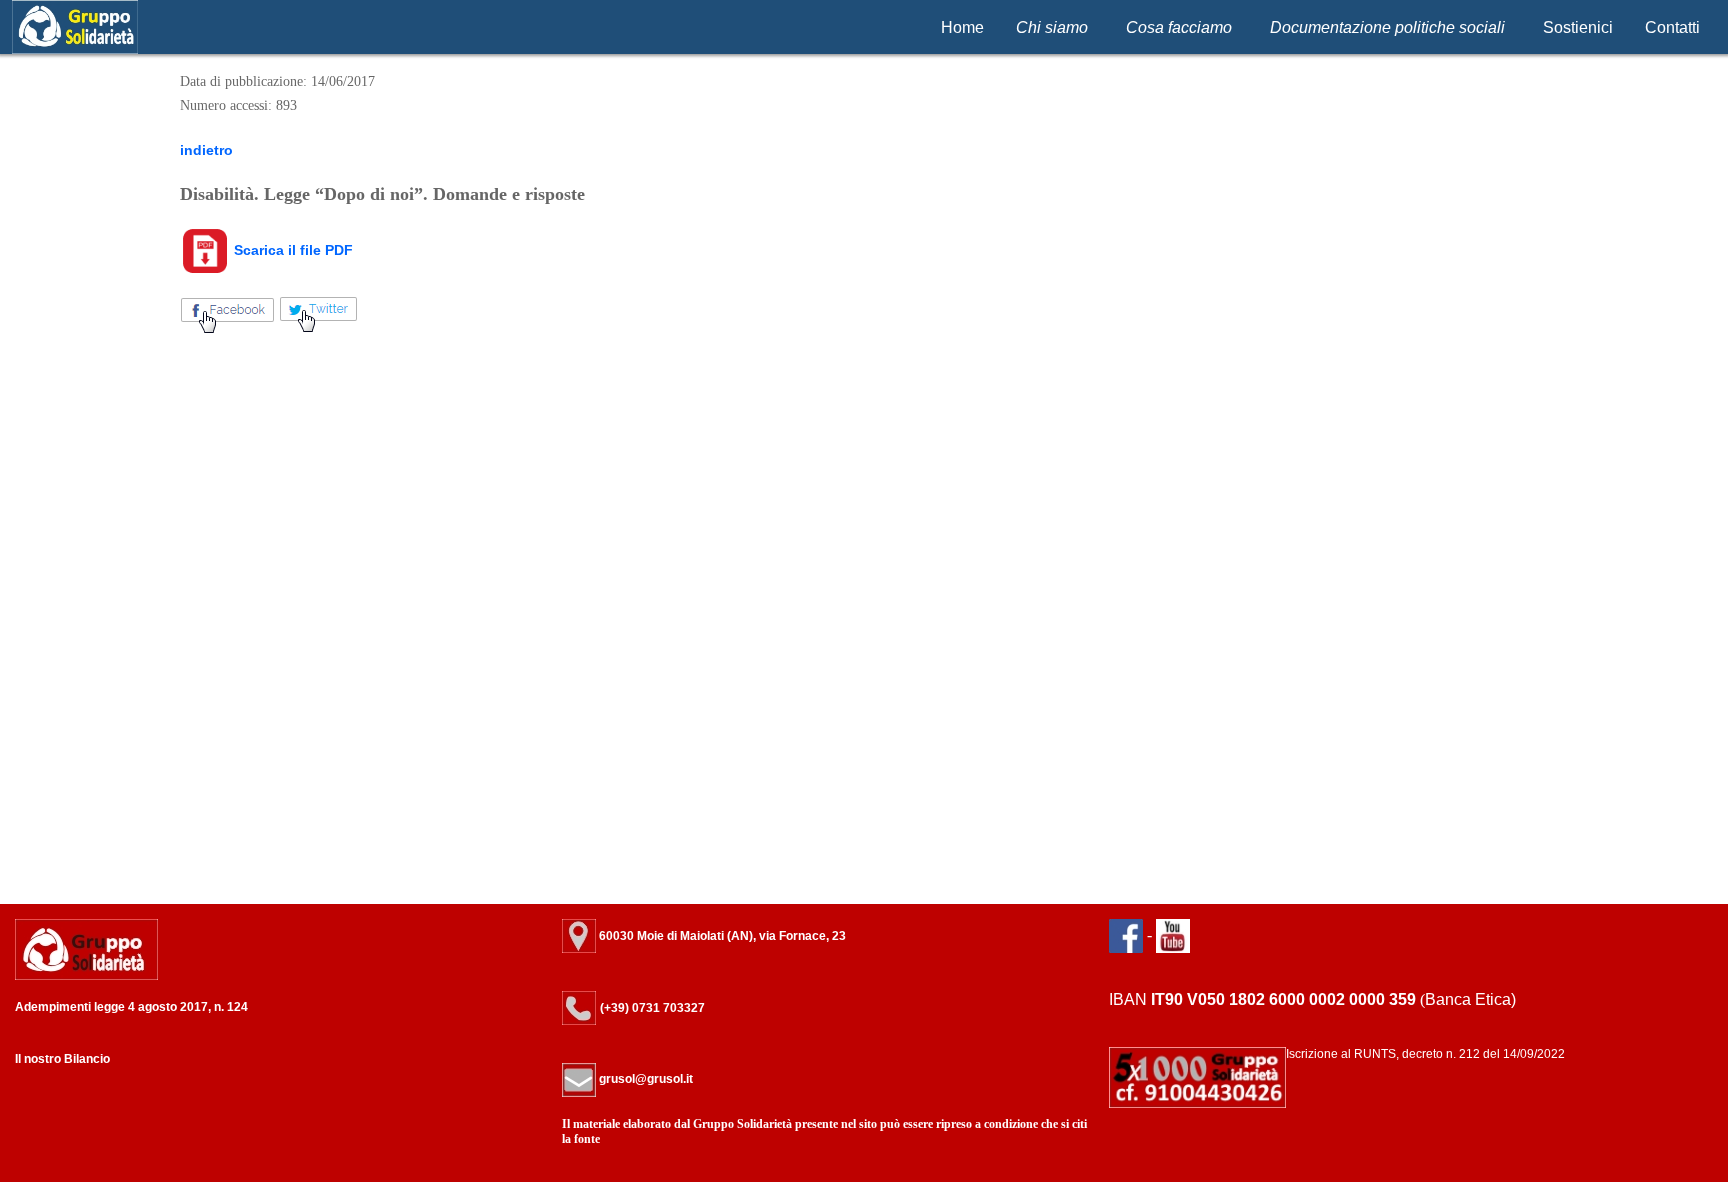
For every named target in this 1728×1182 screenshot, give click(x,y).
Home (962, 27)
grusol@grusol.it (644, 1079)
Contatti (1672, 27)
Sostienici (1578, 27)
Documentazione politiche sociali (1387, 27)
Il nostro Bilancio (62, 1059)
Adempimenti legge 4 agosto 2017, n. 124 (131, 1007)
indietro (206, 150)
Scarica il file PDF (291, 250)
